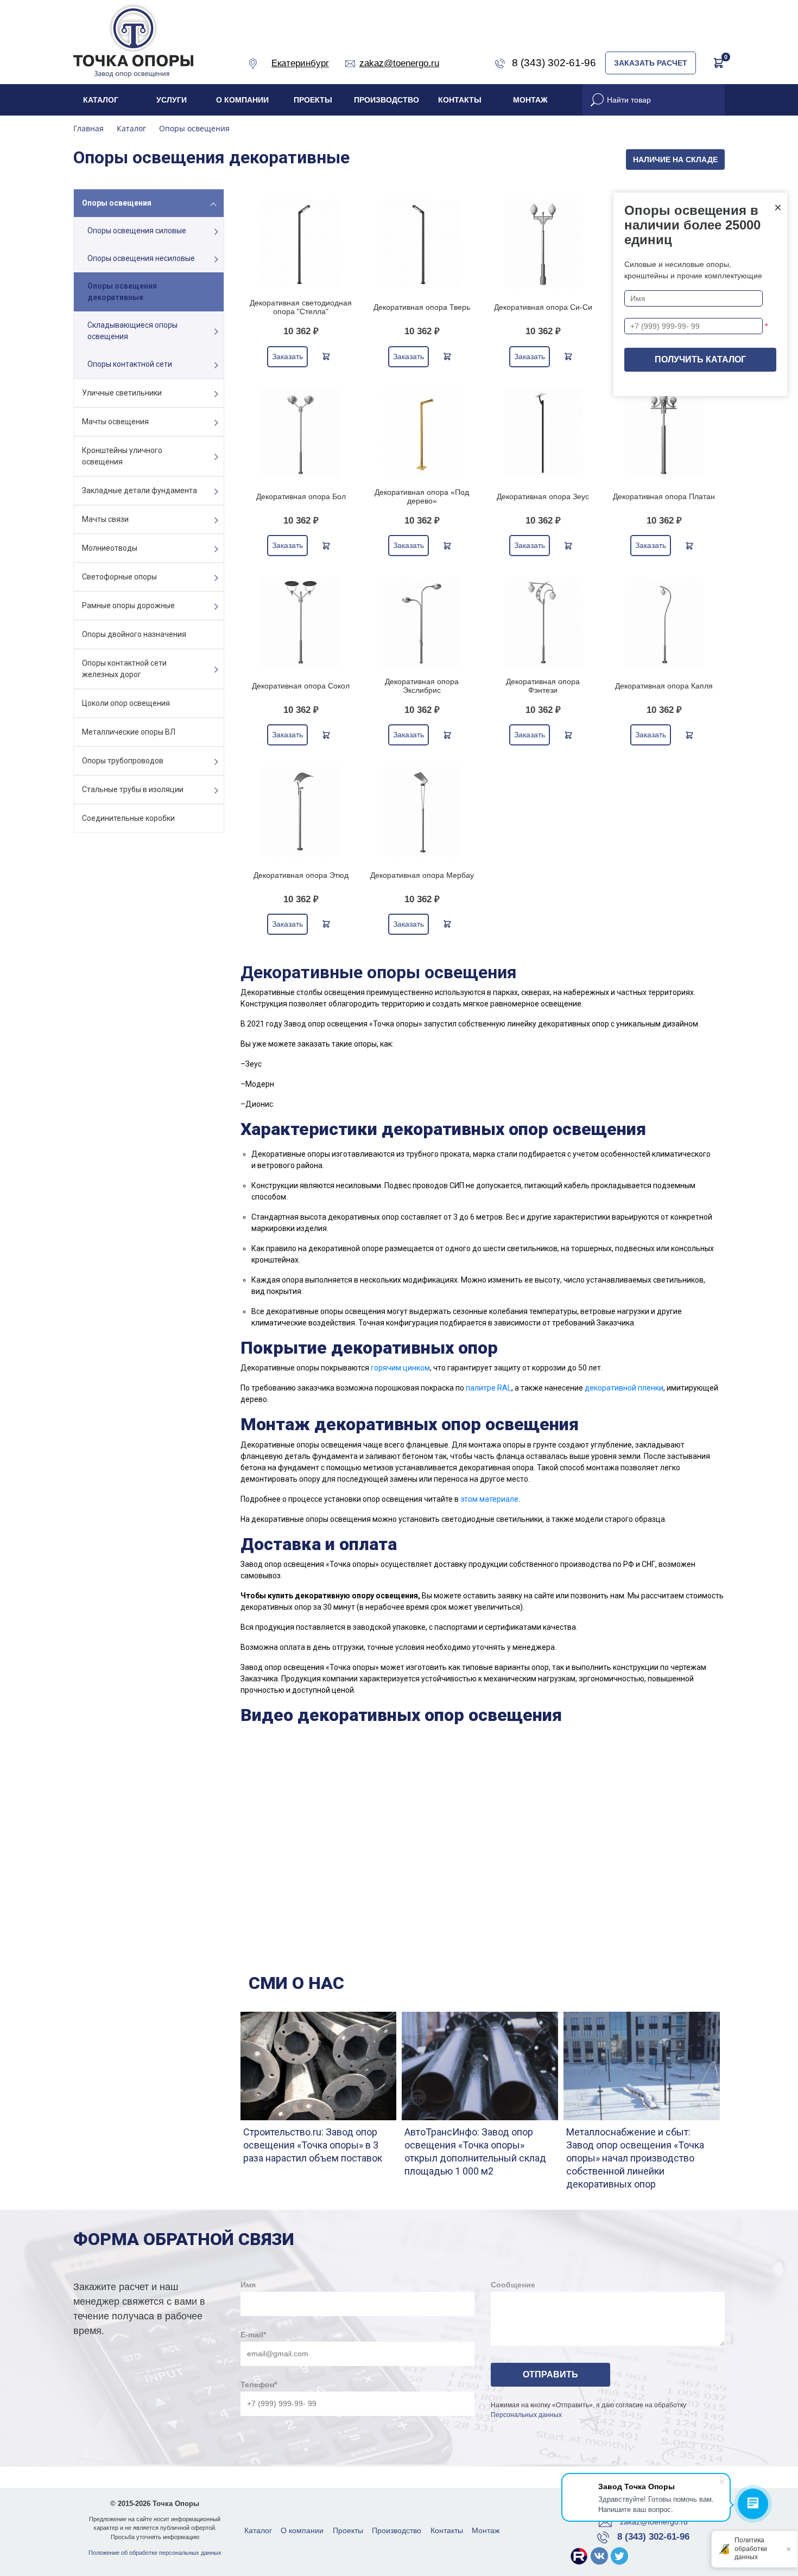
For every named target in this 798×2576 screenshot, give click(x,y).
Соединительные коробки (128, 818)
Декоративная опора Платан (664, 496)
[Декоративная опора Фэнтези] (543, 622)
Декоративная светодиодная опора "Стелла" (301, 307)
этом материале (489, 1499)
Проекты (313, 100)
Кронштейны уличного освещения (122, 456)
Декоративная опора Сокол (301, 686)
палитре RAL (489, 1388)
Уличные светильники (122, 393)
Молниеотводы (110, 548)
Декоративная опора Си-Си (543, 307)
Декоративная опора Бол (301, 496)
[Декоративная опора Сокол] (301, 622)
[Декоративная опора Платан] (664, 433)
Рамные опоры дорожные (128, 605)
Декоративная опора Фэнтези (543, 686)
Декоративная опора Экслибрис (422, 686)
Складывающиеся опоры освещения (132, 331)
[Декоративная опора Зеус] (543, 433)
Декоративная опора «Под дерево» (422, 496)
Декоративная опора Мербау (422, 875)
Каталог (101, 100)
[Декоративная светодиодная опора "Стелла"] (301, 244)
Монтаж (530, 100)
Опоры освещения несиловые (141, 258)
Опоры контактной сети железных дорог (124, 669)
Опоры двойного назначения (134, 634)
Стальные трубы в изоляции (133, 789)
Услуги (172, 100)
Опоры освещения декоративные (122, 292)
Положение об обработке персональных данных (155, 2553)
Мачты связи (105, 519)
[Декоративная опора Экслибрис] (422, 622)
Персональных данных (526, 2415)
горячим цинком (400, 1368)
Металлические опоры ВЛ (129, 732)
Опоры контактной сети (130, 364)
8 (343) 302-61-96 (653, 2537)
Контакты (460, 100)
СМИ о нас (296, 1983)
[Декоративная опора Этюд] (301, 811)
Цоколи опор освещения (126, 703)
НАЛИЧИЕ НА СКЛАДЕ (675, 160)
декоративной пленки (624, 1388)
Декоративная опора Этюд (301, 875)
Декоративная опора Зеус (543, 496)
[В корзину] (326, 356)
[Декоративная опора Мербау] (422, 811)
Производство (387, 100)
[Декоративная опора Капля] (664, 622)
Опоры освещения (117, 203)
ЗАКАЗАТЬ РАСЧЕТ (651, 63)
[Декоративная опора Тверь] (422, 244)
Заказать (287, 356)
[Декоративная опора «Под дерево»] (422, 433)
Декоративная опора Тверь (422, 307)
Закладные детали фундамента (140, 490)
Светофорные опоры (119, 577)
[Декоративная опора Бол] (301, 433)
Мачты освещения (115, 422)
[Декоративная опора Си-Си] (543, 244)
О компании (242, 100)
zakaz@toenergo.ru (654, 2522)
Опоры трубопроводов (123, 761)
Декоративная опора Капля (664, 686)
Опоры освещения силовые (137, 231)
